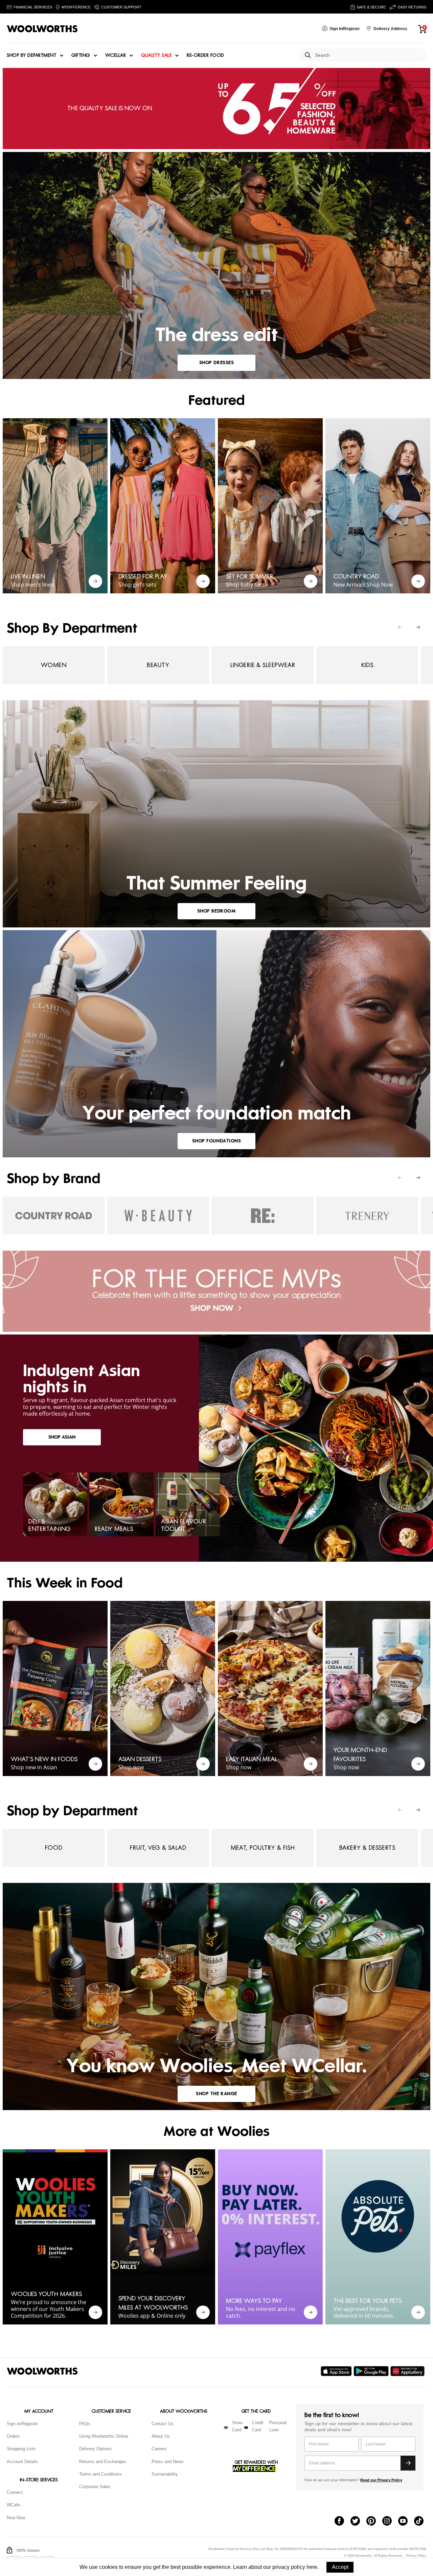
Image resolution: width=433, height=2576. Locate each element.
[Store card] (226, 2428)
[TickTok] (422, 2522)
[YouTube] (406, 2522)
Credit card (258, 2426)
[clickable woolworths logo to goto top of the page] (42, 2371)
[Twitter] (358, 2522)
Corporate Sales (95, 2487)
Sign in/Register (22, 2424)
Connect (15, 2492)
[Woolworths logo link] (42, 29)
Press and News (168, 2462)
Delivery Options (95, 2449)
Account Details (22, 2462)
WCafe (13, 2505)
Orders (13, 2436)
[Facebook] (343, 2522)
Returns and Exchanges (103, 2462)
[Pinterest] (374, 2522)
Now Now (16, 2518)
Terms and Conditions (100, 2474)
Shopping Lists (21, 2449)
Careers (159, 2449)
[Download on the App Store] (337, 2371)
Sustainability (165, 2474)
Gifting (81, 55)
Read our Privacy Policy (381, 2480)
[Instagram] (390, 2522)
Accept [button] (340, 2567)
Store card (237, 2426)
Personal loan (278, 2426)
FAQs (85, 2424)
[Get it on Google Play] (372, 2371)
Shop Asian (62, 1437)
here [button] (312, 2567)
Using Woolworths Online (104, 2436)
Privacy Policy (416, 2556)
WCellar (116, 55)
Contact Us (163, 2424)
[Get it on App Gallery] (408, 2371)
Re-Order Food (206, 55)
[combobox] (368, 55)
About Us (161, 2436)
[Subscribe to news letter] (408, 2463)
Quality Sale (156, 55)
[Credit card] (246, 2428)
